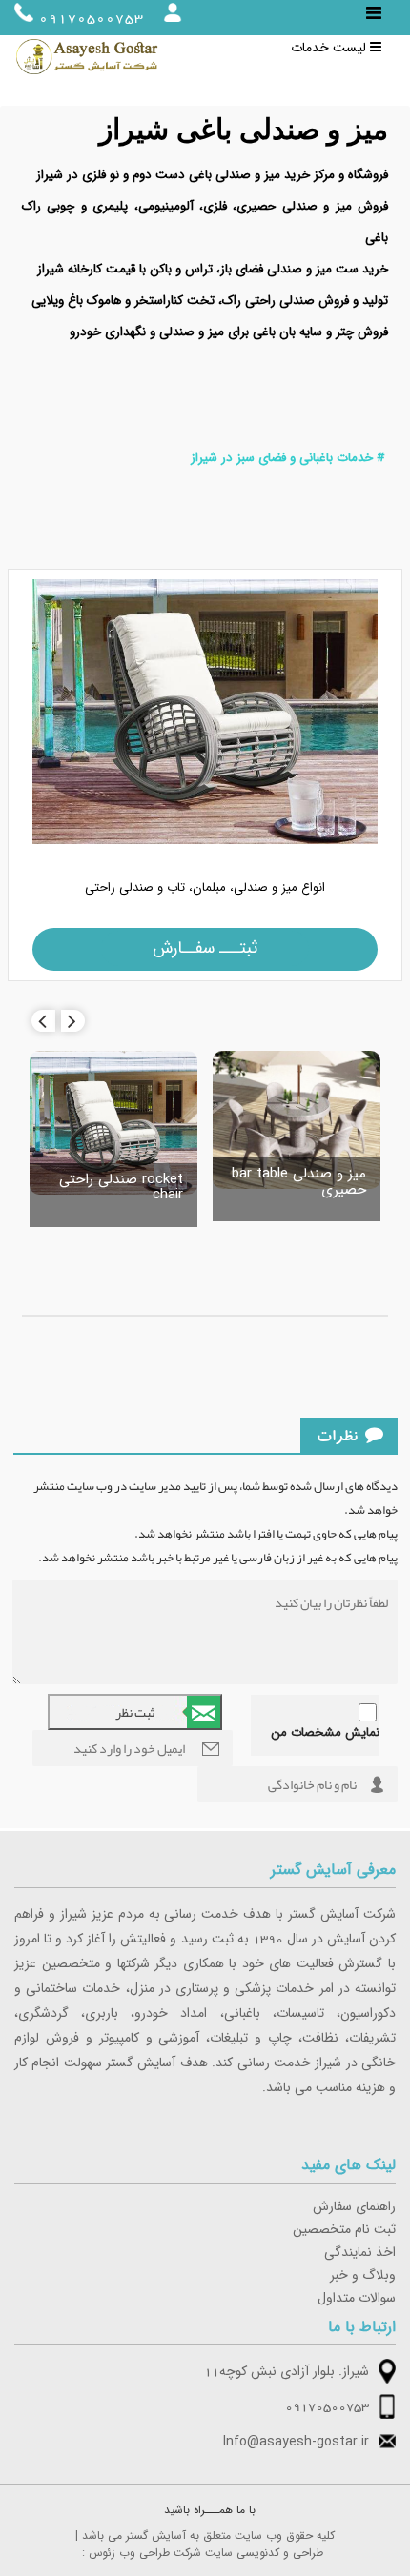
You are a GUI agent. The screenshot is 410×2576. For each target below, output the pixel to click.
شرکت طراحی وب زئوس (145, 2553)
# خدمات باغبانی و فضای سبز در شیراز (287, 458)
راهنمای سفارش (354, 2207)
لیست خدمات (330, 49)
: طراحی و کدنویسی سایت (203, 2553)
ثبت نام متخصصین (344, 2230)
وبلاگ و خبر (363, 2276)
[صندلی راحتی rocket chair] (113, 1126)
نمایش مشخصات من (325, 1733)
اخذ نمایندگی (360, 2253)
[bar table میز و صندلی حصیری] (297, 1123)
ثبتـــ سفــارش (205, 948)
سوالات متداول (357, 2299)
